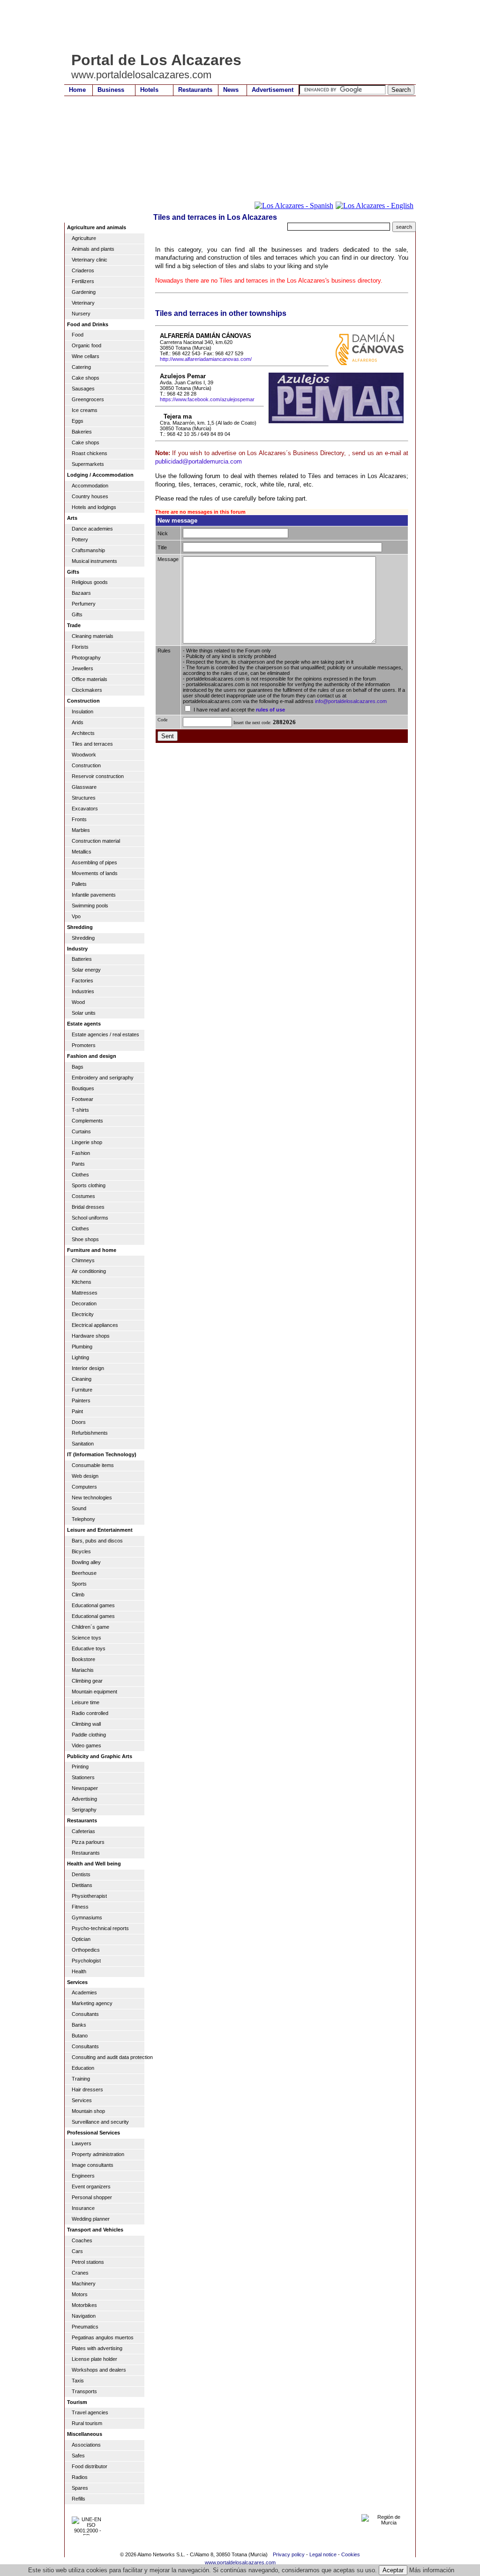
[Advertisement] (235, 26)
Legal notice (323, 2554)
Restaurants (195, 90)
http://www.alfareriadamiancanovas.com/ (206, 359)
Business (111, 90)
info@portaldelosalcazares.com (351, 701)
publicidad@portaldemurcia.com (199, 461)
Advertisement (273, 90)
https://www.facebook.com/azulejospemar (207, 399)
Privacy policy (289, 2554)
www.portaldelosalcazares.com (240, 2562)
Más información (432, 2570)
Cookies (351, 2554)
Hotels (149, 90)
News (231, 90)
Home (77, 90)
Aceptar (393, 2570)
